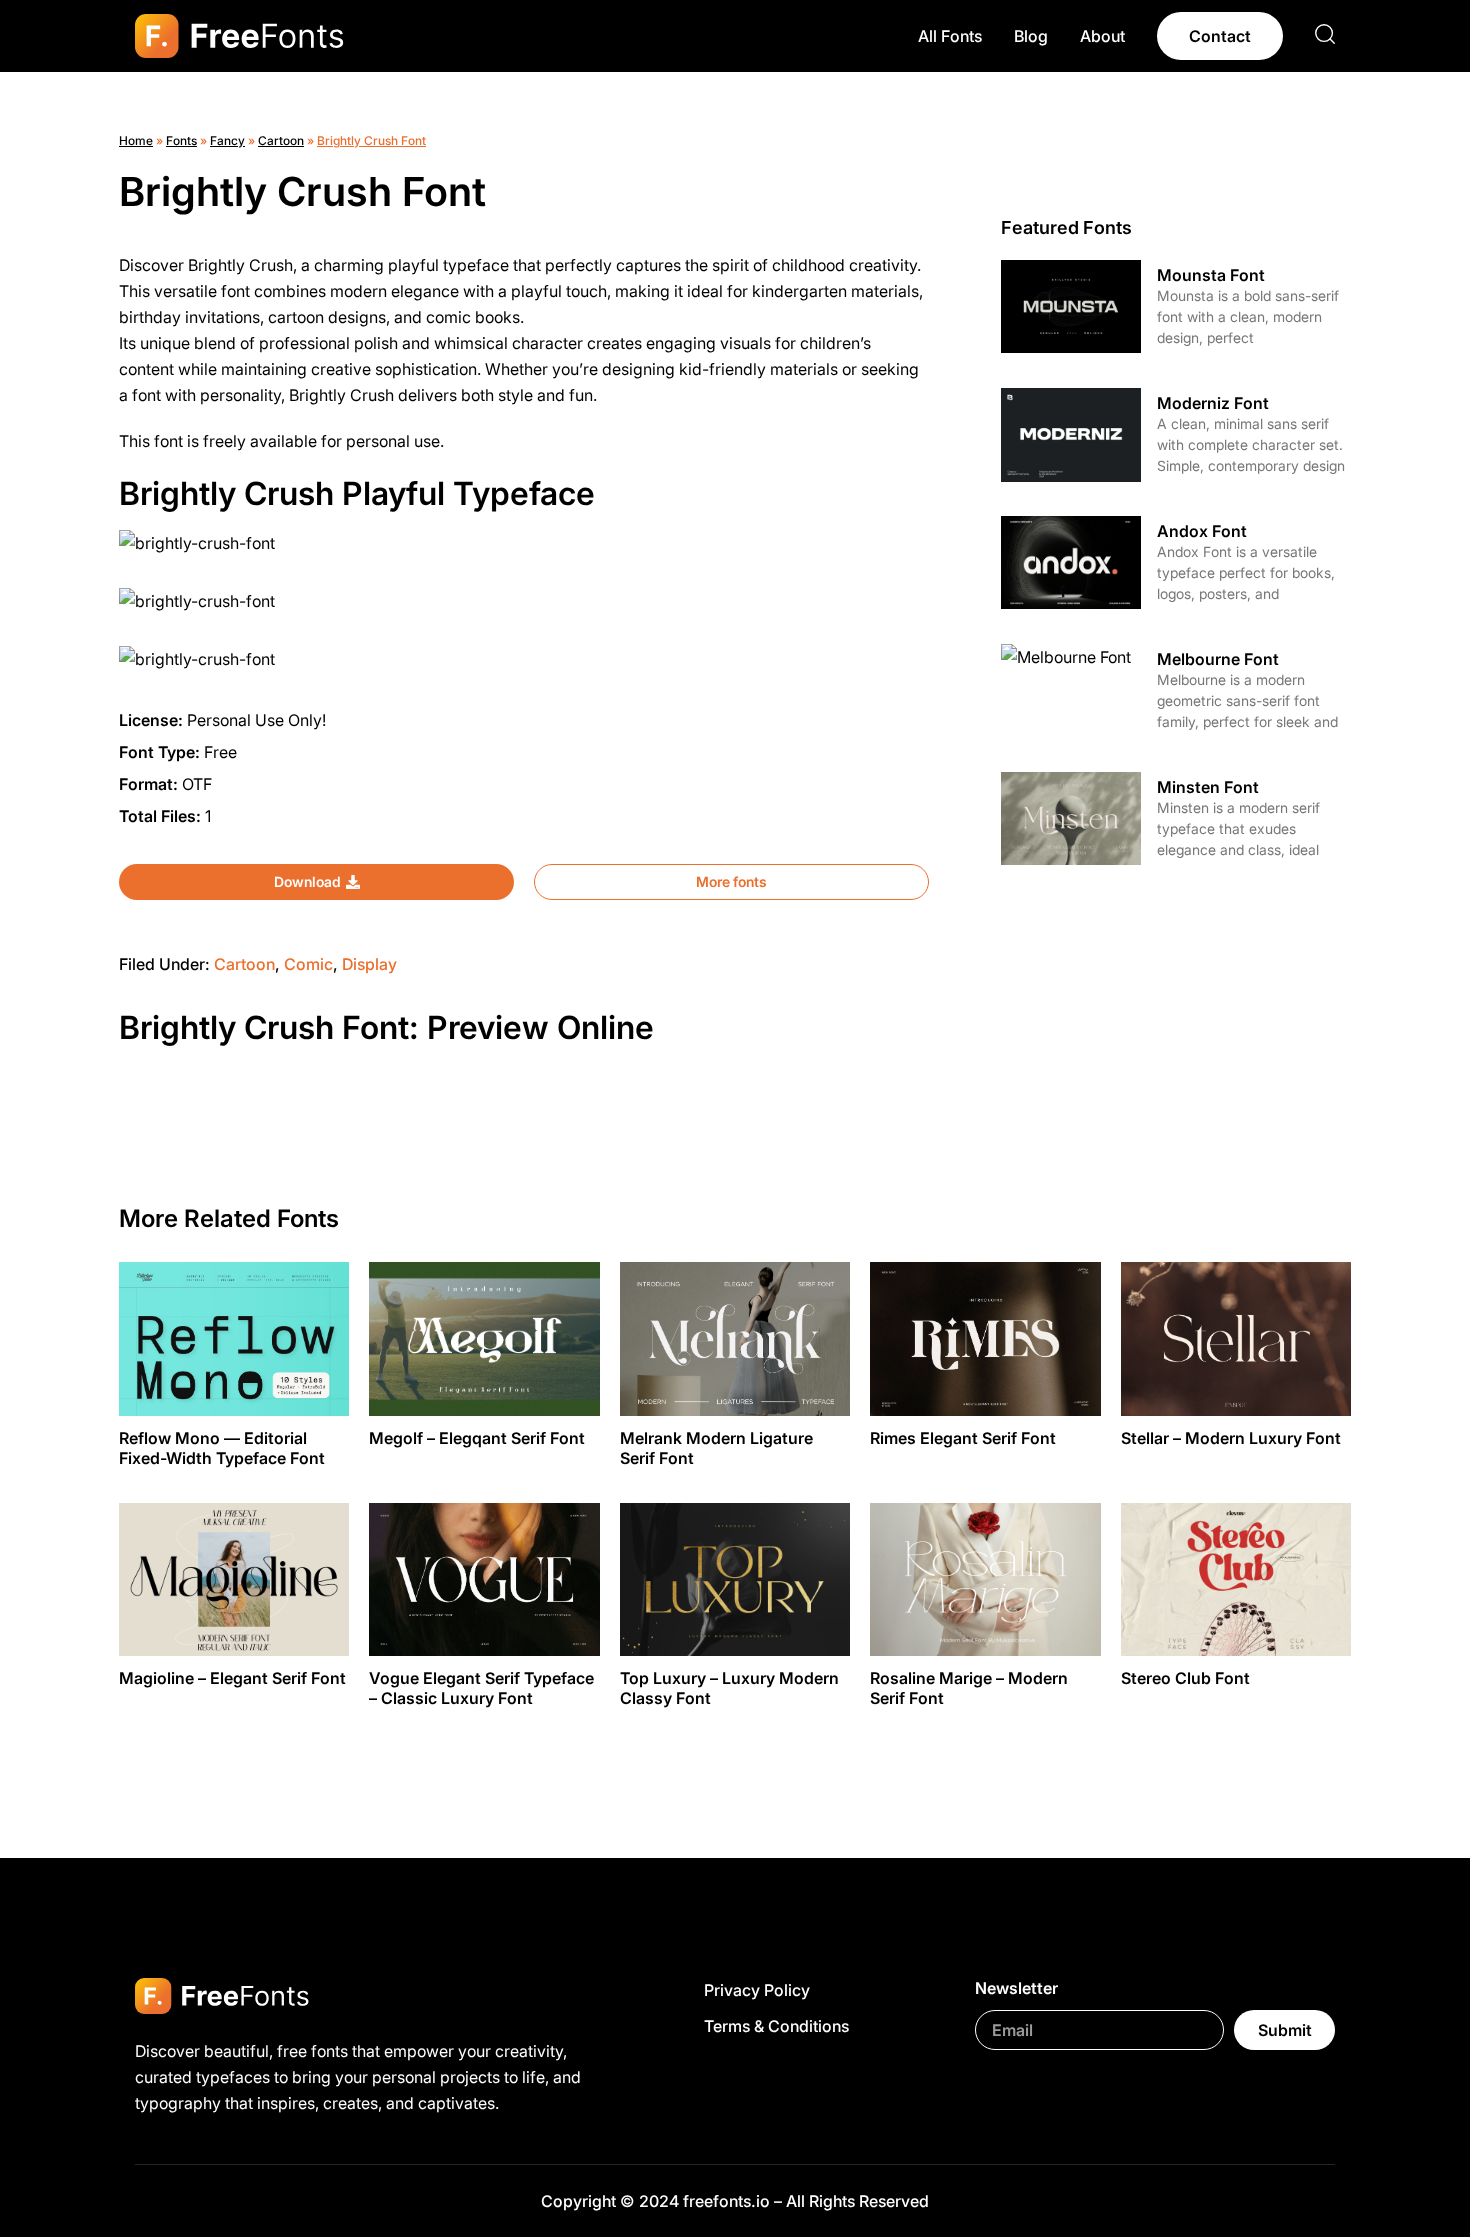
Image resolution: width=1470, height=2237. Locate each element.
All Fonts (950, 36)
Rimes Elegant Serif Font (963, 1438)
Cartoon (281, 140)
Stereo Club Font (1185, 1678)
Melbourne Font (1218, 659)
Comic (308, 964)
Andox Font (1202, 531)
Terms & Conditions (776, 2026)
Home (136, 140)
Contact (1220, 36)
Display (369, 964)
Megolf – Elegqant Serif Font (477, 1438)
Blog (1031, 36)
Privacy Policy (757, 1990)
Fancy (227, 140)
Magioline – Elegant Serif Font (232, 1678)
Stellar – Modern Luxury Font (1231, 1438)
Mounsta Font (1211, 275)
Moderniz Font (1213, 403)
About (1102, 36)
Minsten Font (1208, 787)
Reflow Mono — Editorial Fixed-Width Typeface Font (222, 1448)
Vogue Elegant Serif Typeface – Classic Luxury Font (481, 1688)
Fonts (181, 140)
